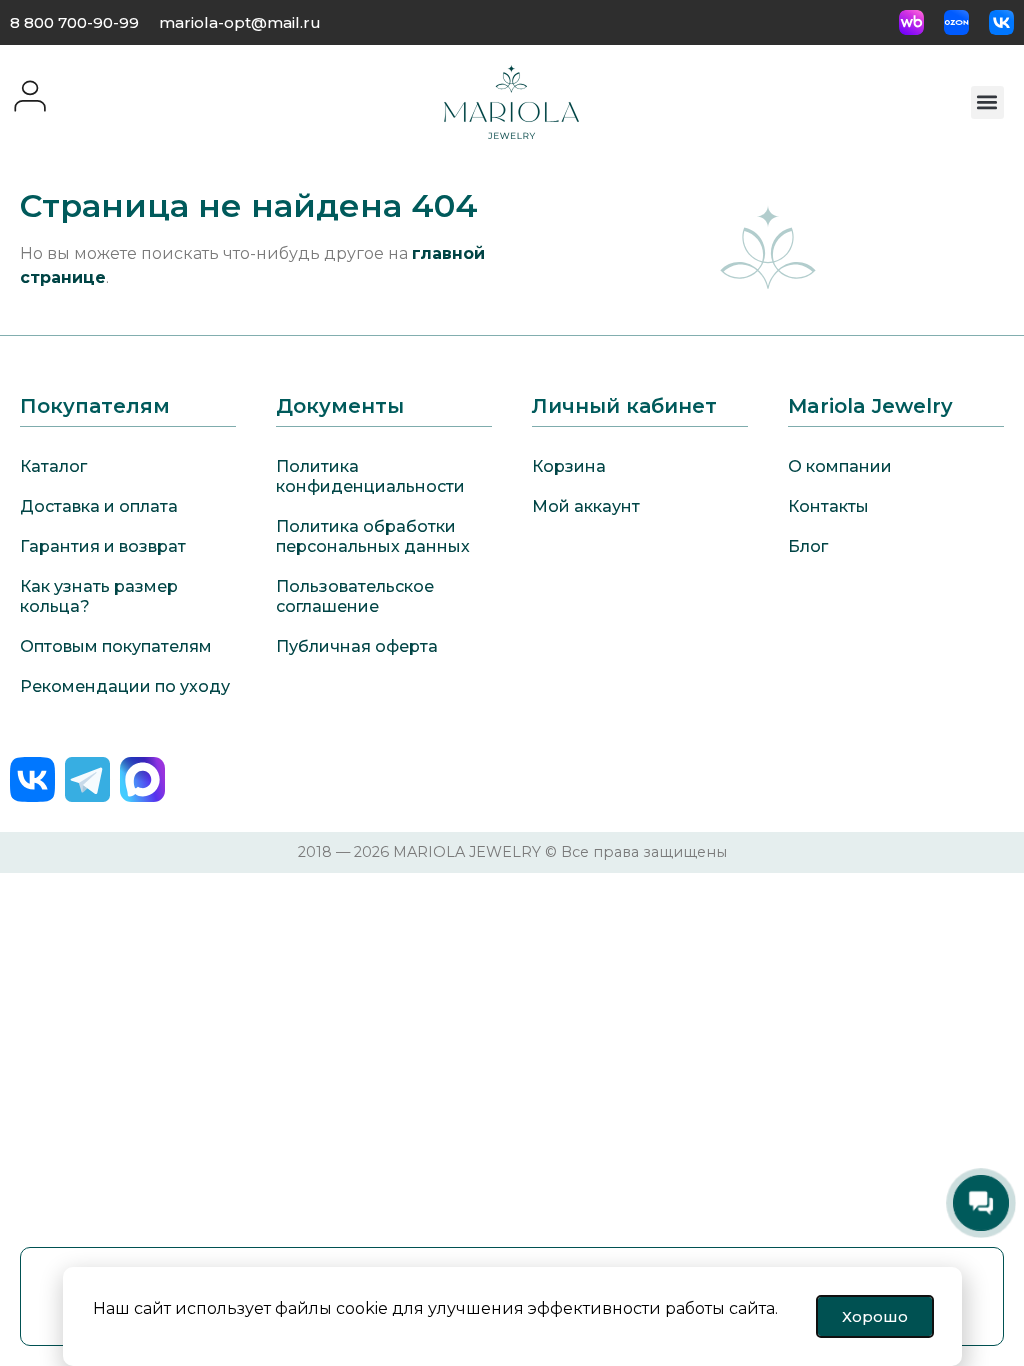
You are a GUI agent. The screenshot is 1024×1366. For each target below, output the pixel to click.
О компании (840, 466)
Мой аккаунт (586, 506)
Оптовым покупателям (116, 646)
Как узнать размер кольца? (99, 596)
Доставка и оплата (99, 506)
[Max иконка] (142, 779)
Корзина (569, 466)
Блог (808, 546)
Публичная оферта (357, 646)
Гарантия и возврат (103, 546)
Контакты (828, 506)
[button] (987, 102)
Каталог (53, 466)
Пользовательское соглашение (355, 596)
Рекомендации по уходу (125, 686)
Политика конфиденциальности (370, 476)
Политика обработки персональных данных (373, 536)
